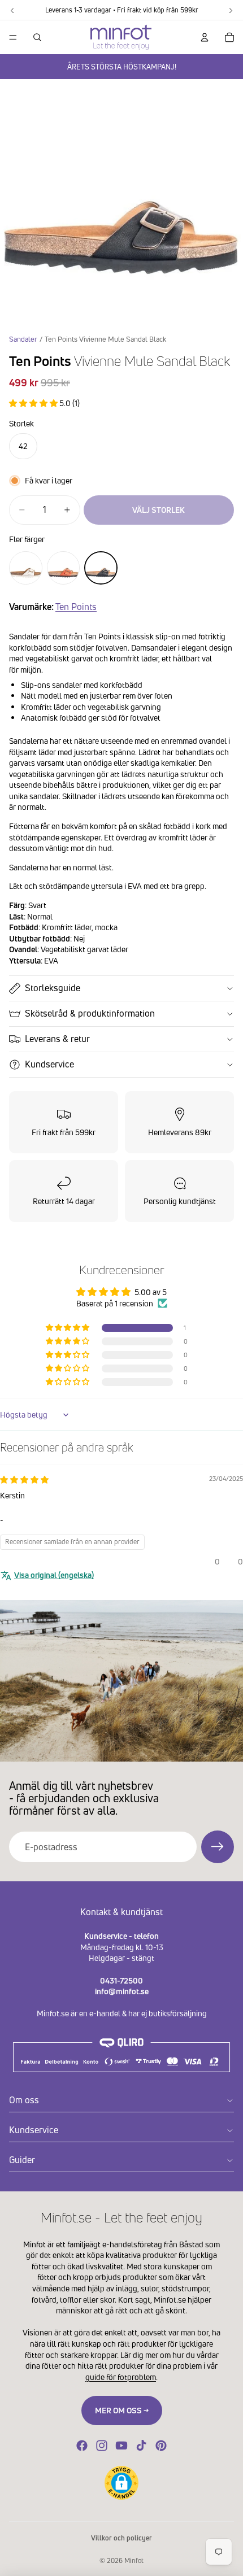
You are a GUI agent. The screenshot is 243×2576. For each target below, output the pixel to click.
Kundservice (49, 1064)
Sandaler (23, 339)
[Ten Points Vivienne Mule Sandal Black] (101, 568)
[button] (34, 403)
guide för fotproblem (121, 2377)
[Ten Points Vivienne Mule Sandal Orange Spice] (64, 568)
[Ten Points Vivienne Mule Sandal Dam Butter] (26, 568)
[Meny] (13, 37)
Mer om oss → (122, 2410)
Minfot (134, 2560)
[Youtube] (121, 2446)
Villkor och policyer (121, 2538)
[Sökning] (37, 37)
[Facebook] (82, 2446)
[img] (24, 1479)
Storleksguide (53, 988)
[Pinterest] (161, 2446)
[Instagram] (102, 2446)
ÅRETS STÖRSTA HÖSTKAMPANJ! (122, 67)
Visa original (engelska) (54, 1575)
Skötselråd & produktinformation (90, 1013)
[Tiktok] (141, 2446)
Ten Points (76, 607)
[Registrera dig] (218, 1847)
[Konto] (205, 37)
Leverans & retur (57, 1039)
